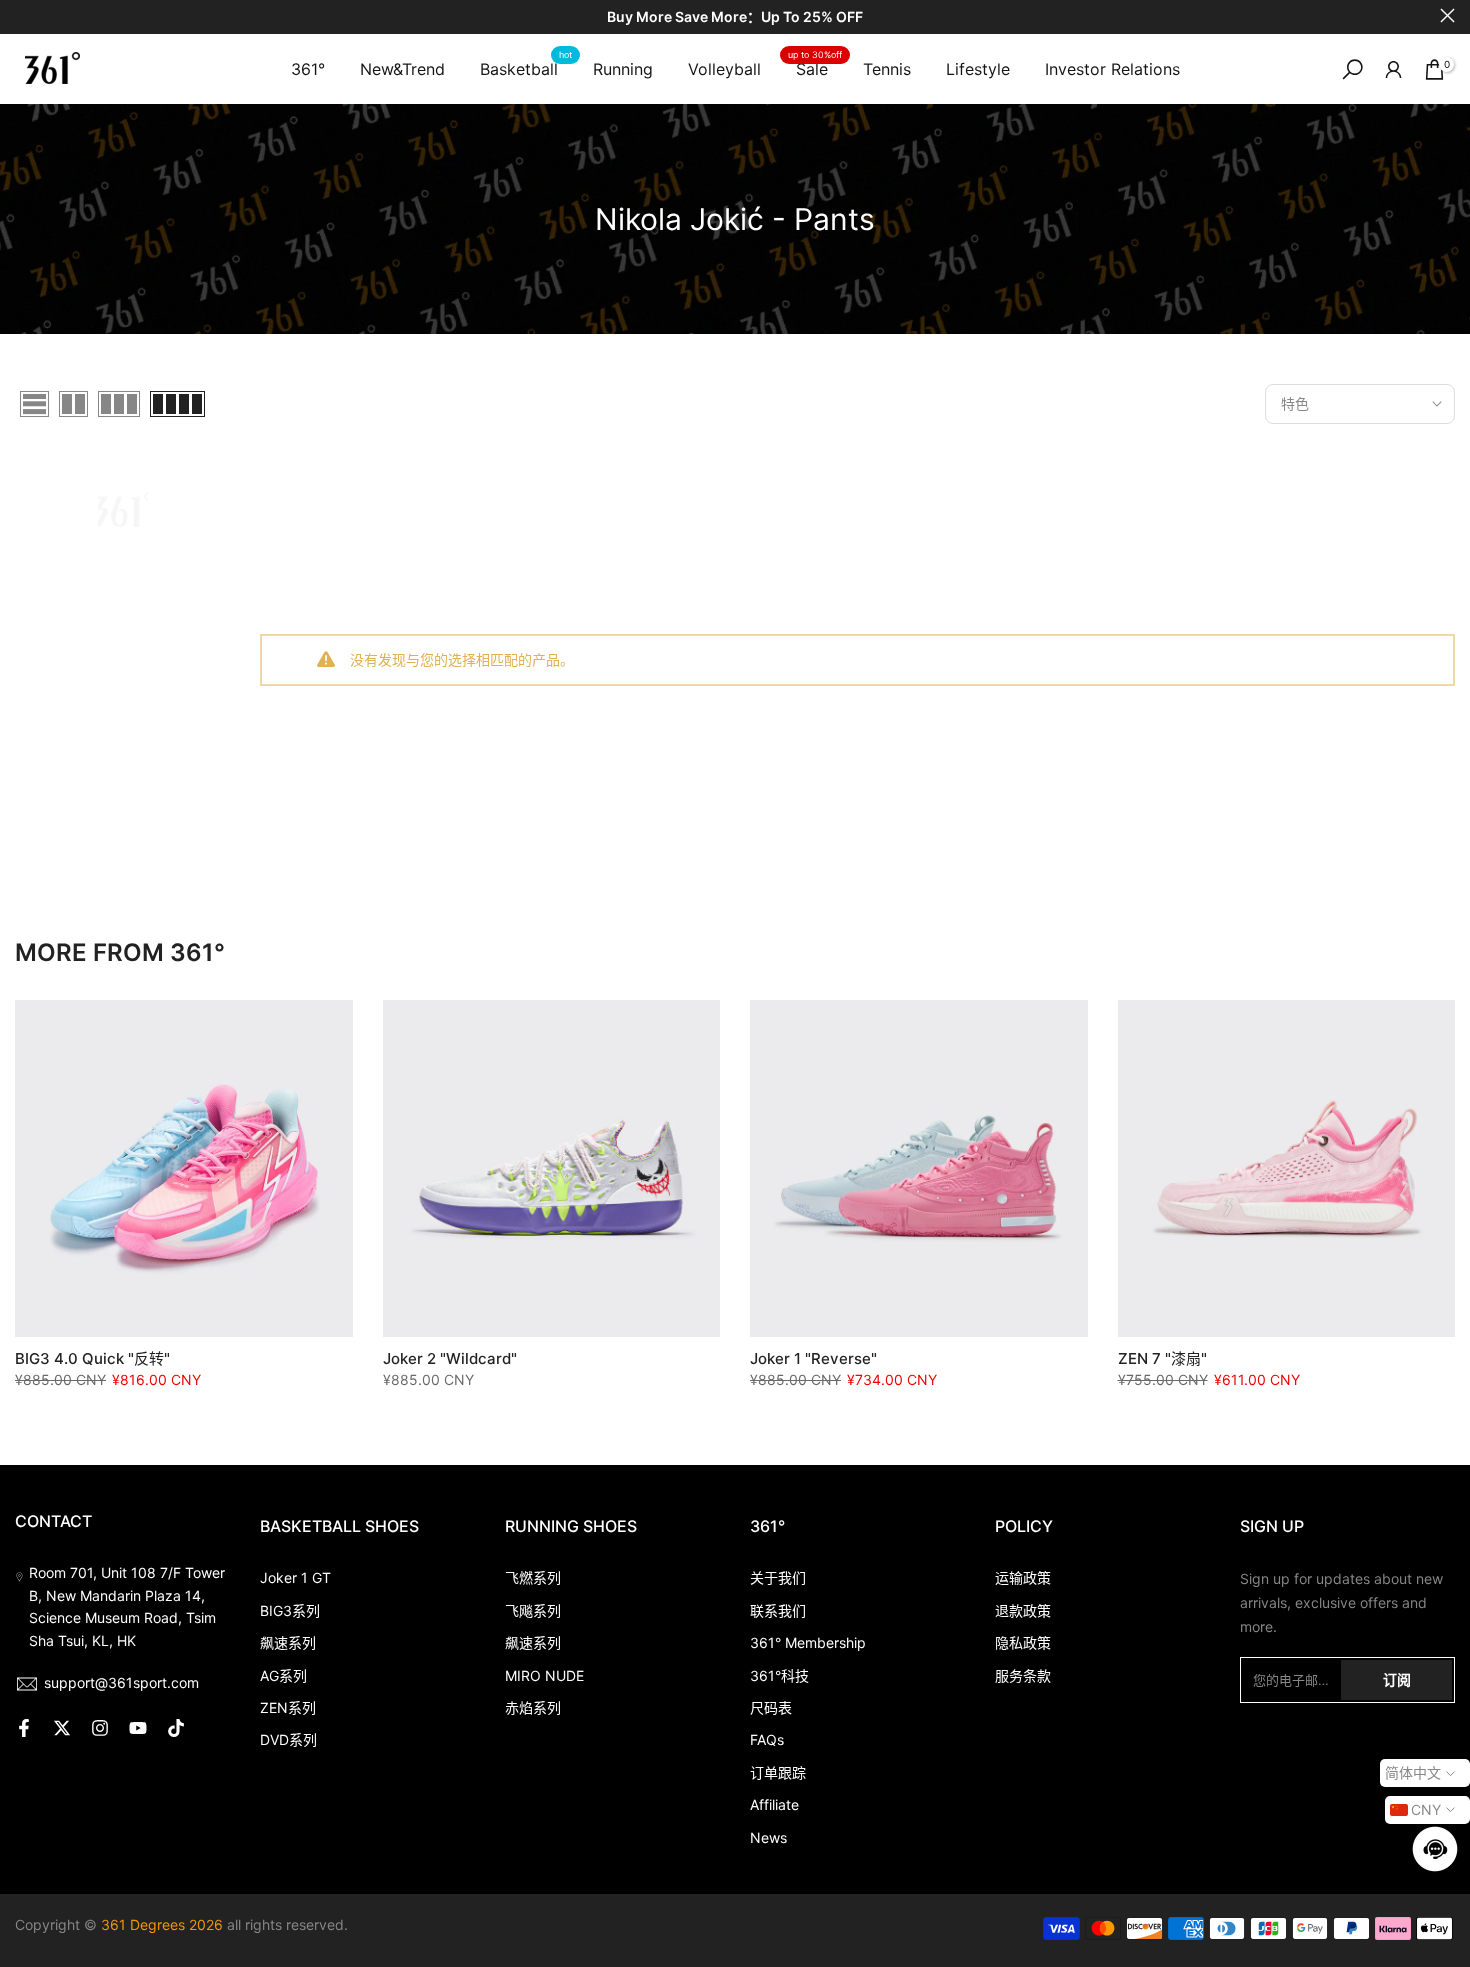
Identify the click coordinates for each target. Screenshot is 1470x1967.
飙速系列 (288, 1642)
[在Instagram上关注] (100, 1728)
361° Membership (808, 1642)
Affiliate (774, 1804)
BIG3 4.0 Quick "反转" (92, 1358)
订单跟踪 (778, 1772)
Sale (815, 67)
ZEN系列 (288, 1707)
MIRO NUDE (544, 1675)
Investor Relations (1112, 69)
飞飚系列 (533, 1610)
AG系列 (283, 1675)
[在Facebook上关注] (24, 1728)
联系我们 (778, 1610)
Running (623, 69)
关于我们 (778, 1577)
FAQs (767, 1739)
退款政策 (1023, 1610)
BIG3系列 (290, 1610)
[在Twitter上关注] (62, 1728)
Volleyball (724, 69)
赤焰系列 (533, 1707)
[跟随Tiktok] (176, 1728)
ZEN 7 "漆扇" (1162, 1358)
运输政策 (1023, 1577)
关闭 (22, 15)
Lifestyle (978, 69)
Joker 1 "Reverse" (813, 1358)
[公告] (735, 17)
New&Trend (402, 69)
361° (308, 69)
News (768, 1837)
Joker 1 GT (295, 1577)
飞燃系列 (533, 1577)
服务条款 (1023, 1675)
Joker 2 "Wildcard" (450, 1358)
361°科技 (779, 1675)
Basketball (526, 67)
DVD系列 (288, 1739)
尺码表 (771, 1707)
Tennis (887, 69)
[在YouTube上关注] (138, 1728)
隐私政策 (1023, 1642)
